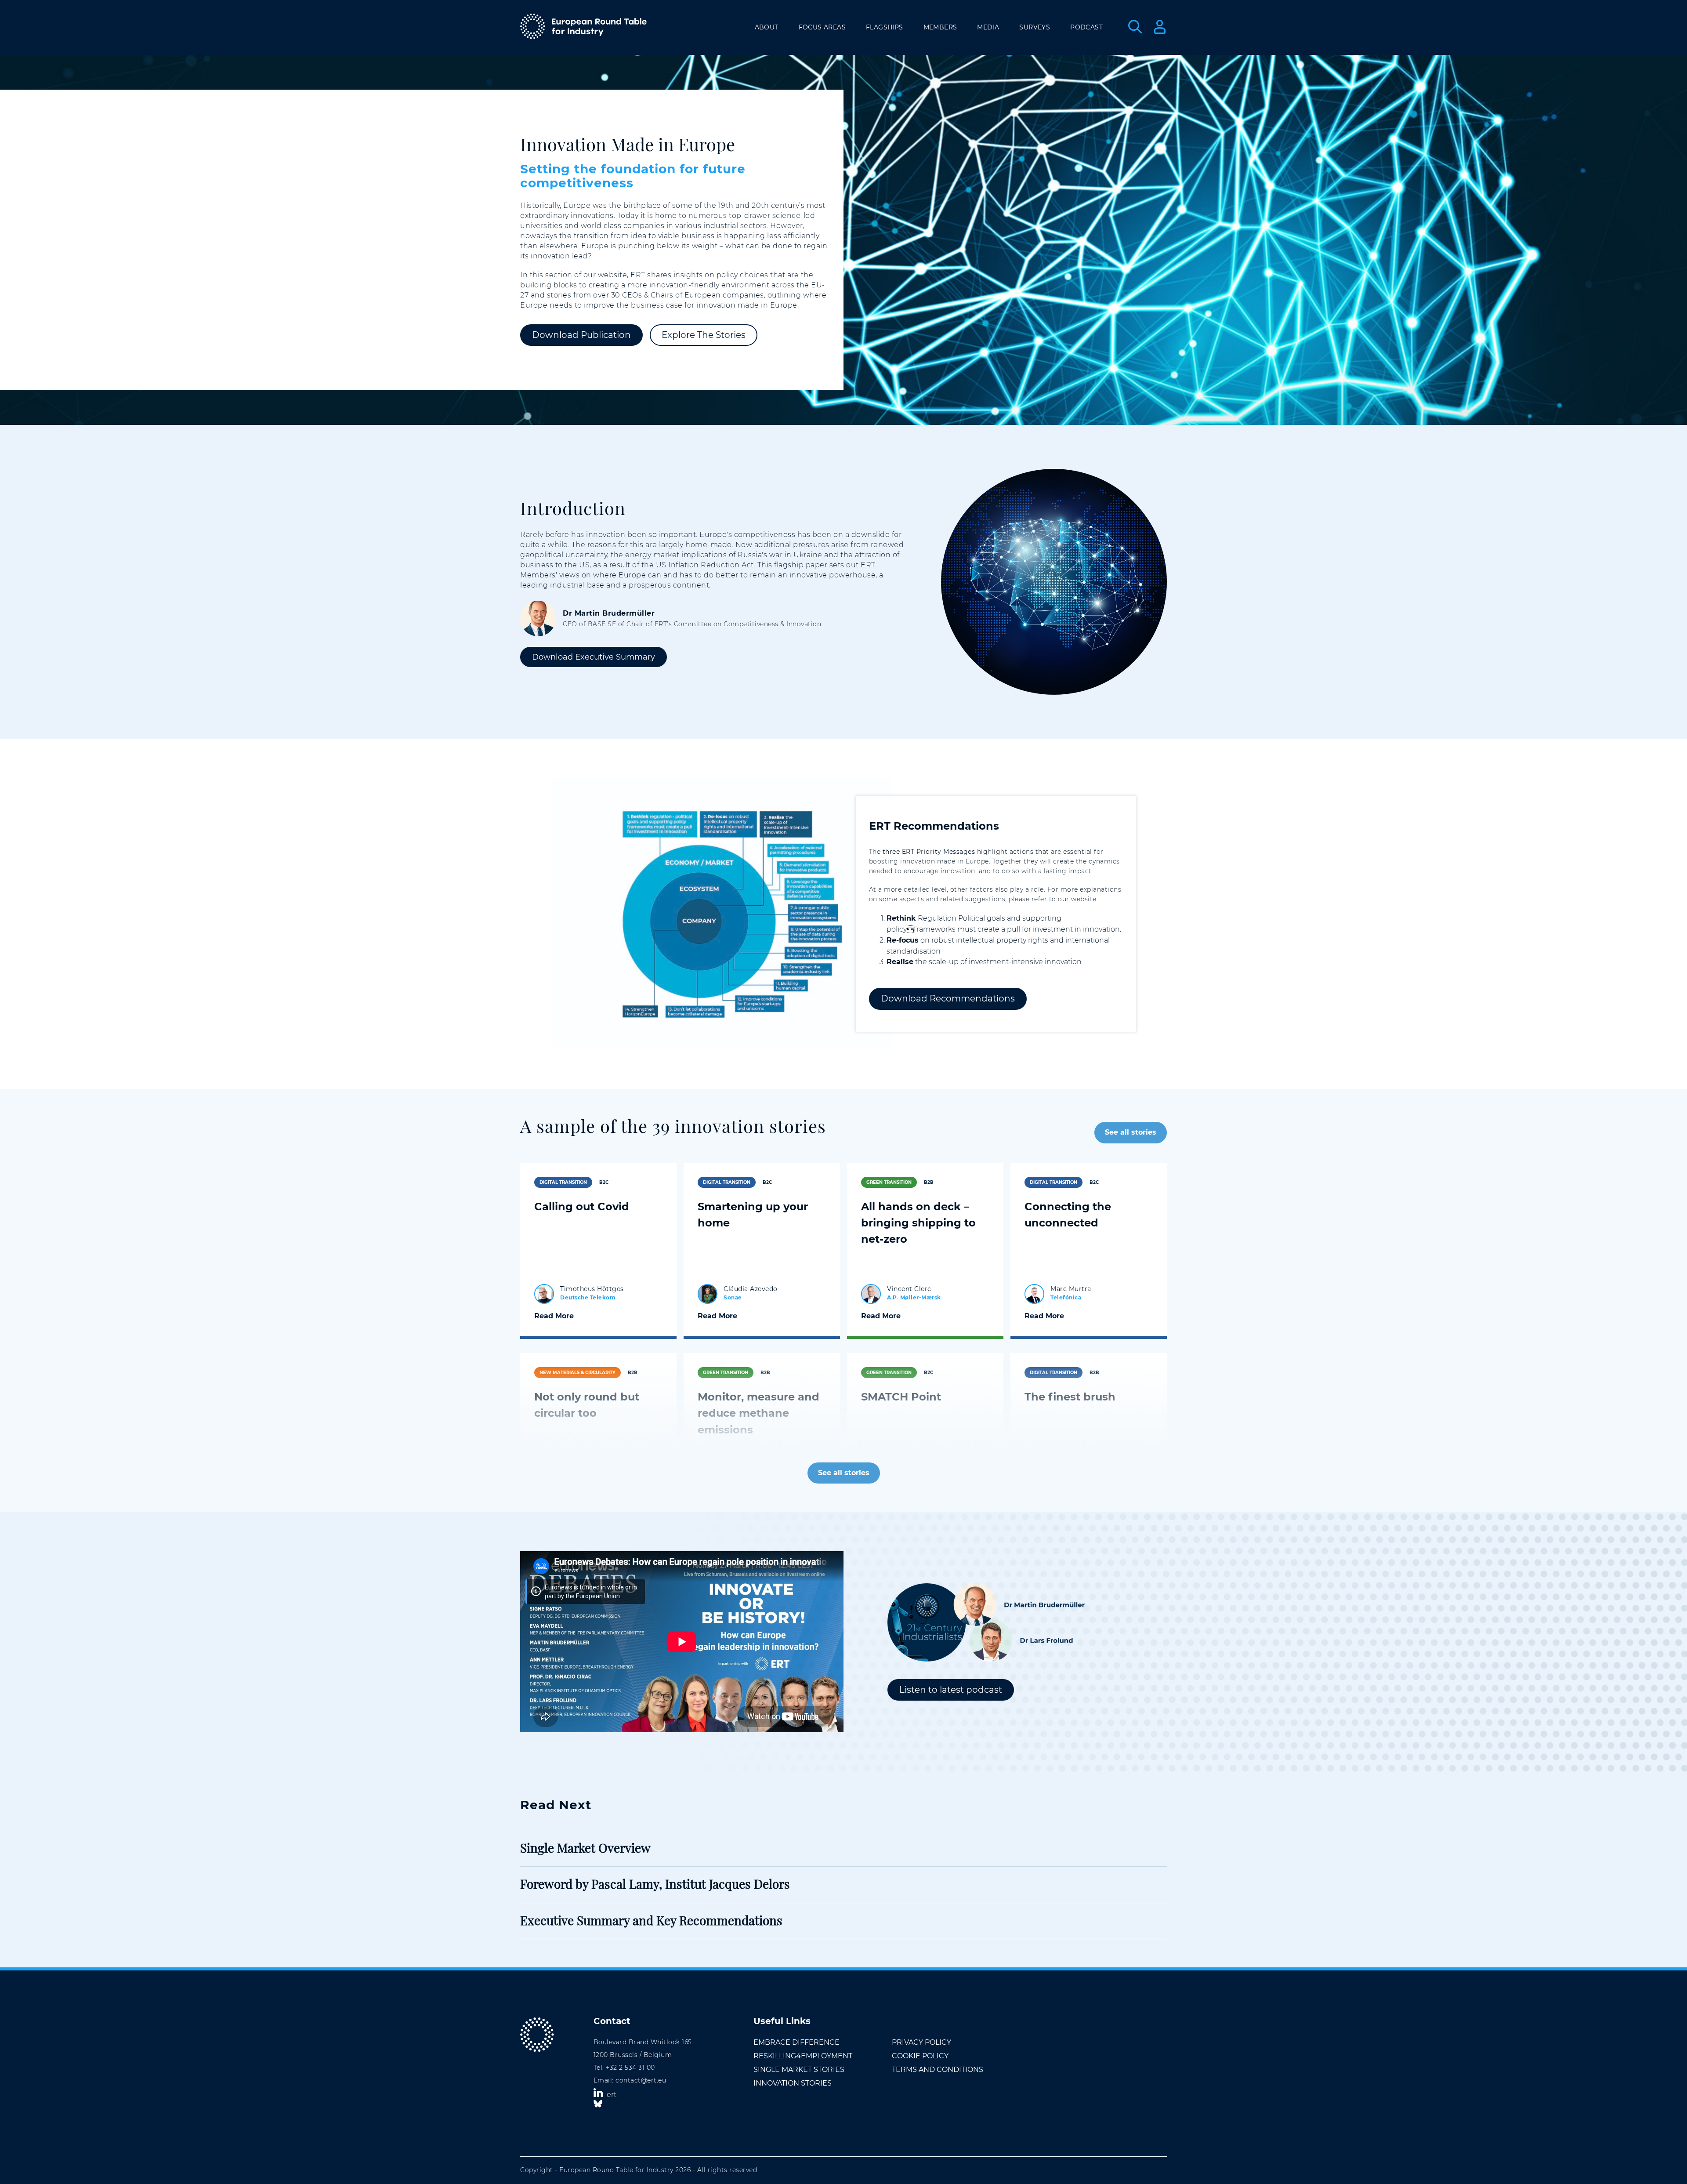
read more (554, 1316)
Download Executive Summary (594, 657)
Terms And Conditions (938, 2070)
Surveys (1035, 27)
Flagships (885, 27)
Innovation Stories (793, 2083)
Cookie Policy (920, 2056)
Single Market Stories (799, 2070)
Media (988, 27)
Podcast (1086, 27)
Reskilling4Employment (803, 2056)
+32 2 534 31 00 (630, 2068)
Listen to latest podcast (951, 1690)
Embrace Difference (796, 2042)
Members (940, 27)
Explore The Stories (704, 335)
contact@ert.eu (641, 2080)
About (767, 27)
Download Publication (581, 335)
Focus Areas (822, 27)
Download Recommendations (948, 998)
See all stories (1131, 1132)
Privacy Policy (921, 2042)
